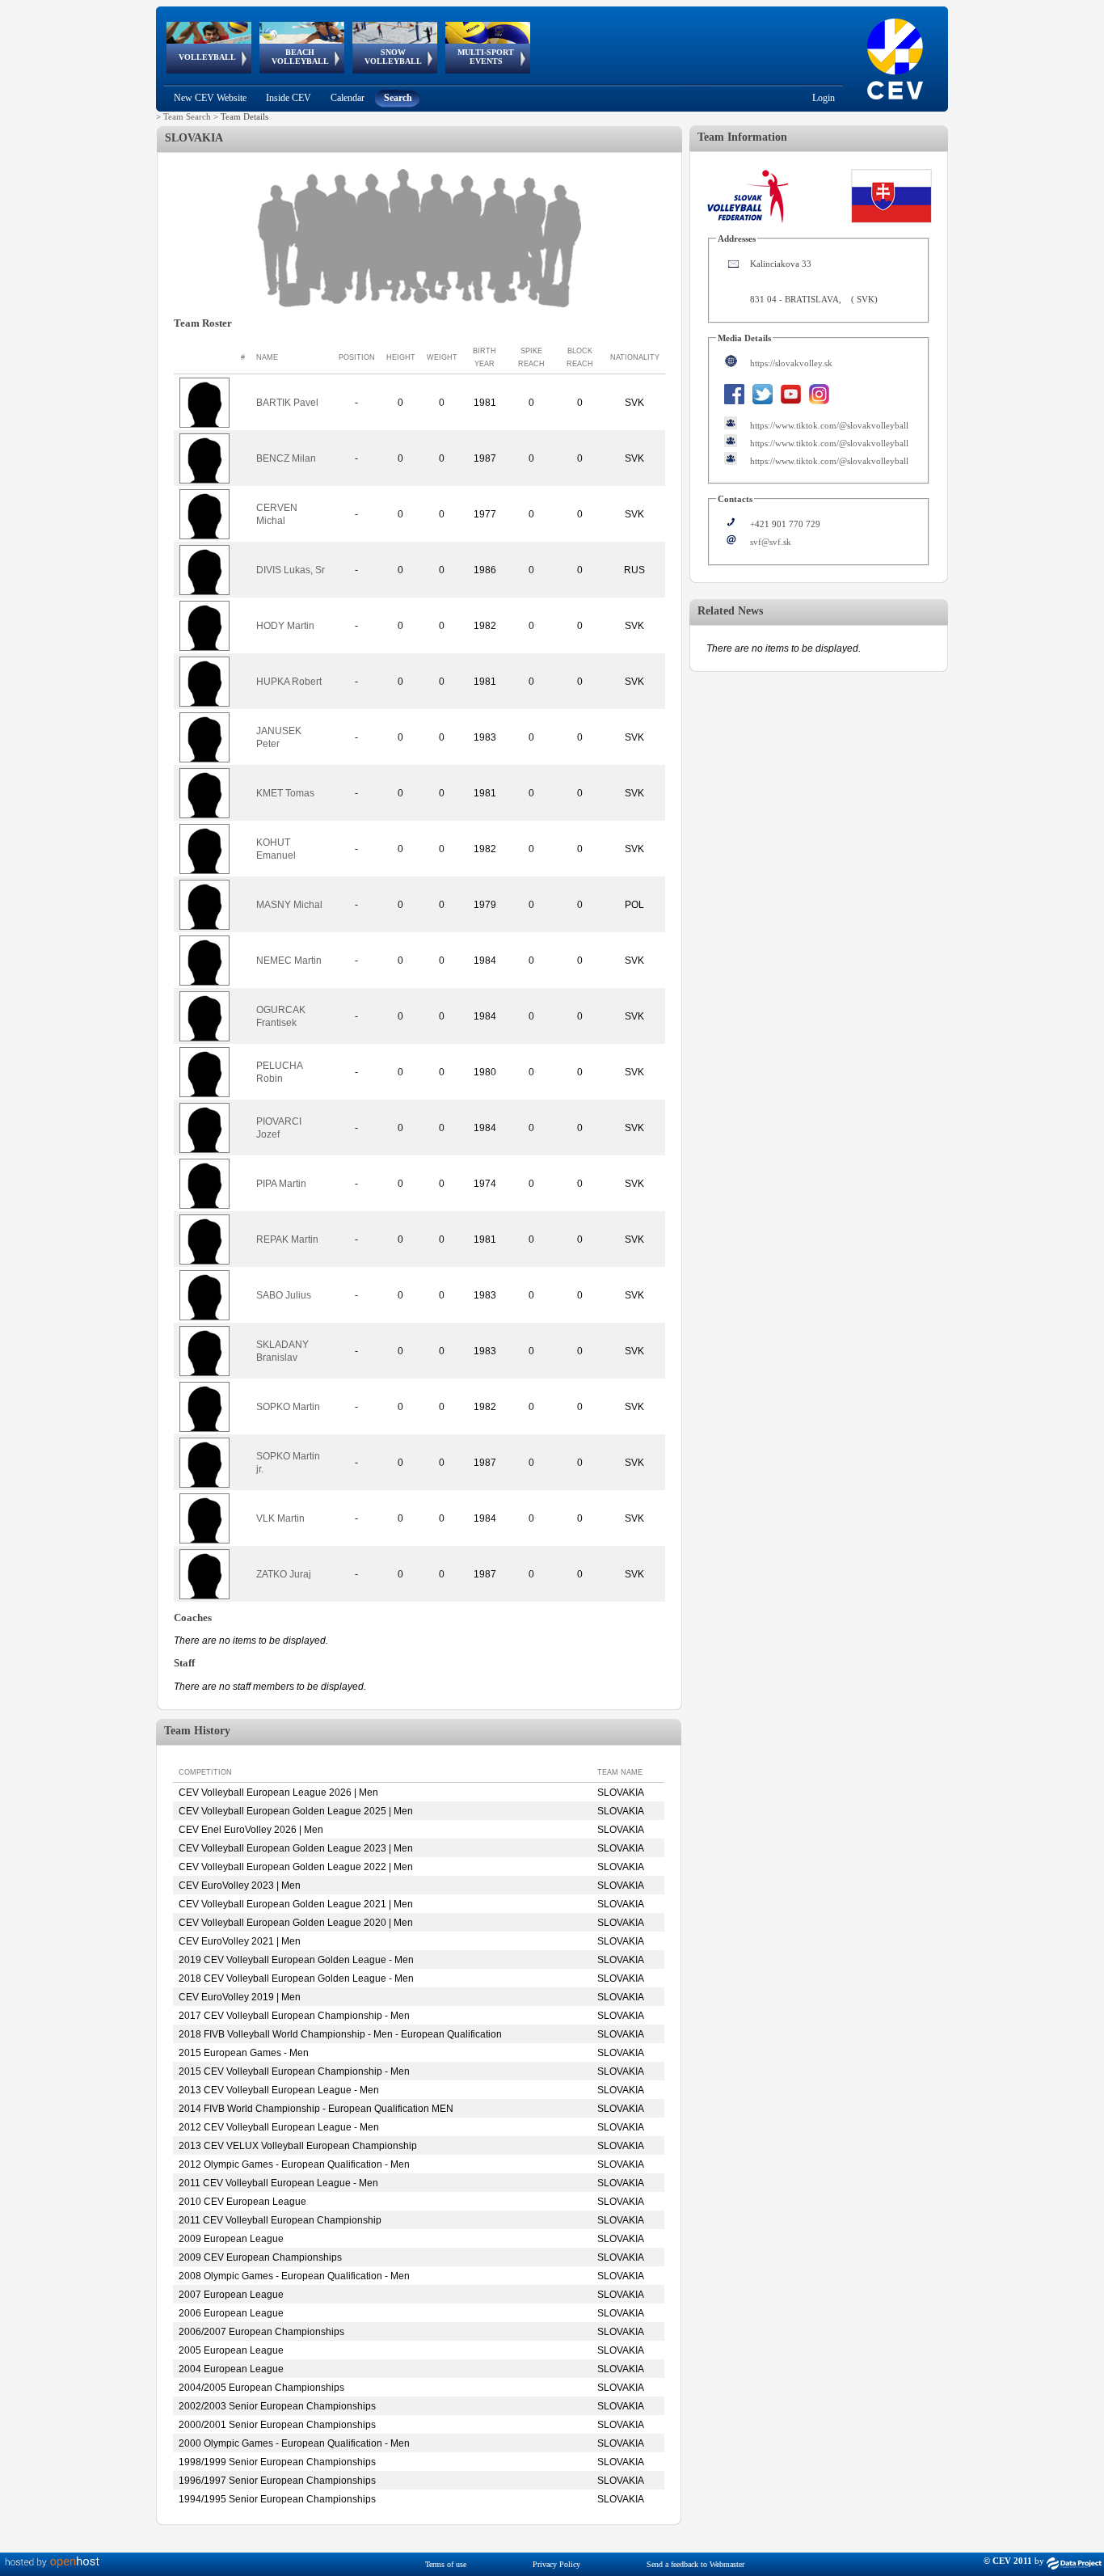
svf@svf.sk (771, 542)
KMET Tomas (285, 793)
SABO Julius (284, 1295)
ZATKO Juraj (284, 1574)
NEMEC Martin (289, 961)
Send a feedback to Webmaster (695, 2564)
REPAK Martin (287, 1239)
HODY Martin (285, 626)
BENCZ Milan (286, 458)
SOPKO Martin (288, 1407)
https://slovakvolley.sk (791, 363)
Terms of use (446, 2564)
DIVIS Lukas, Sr (291, 570)
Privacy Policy (556, 2564)
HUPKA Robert (289, 682)
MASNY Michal (289, 905)
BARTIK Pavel (287, 403)
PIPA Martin (281, 1184)
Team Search (187, 116)
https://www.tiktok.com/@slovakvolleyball (829, 425)
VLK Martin (280, 1518)
